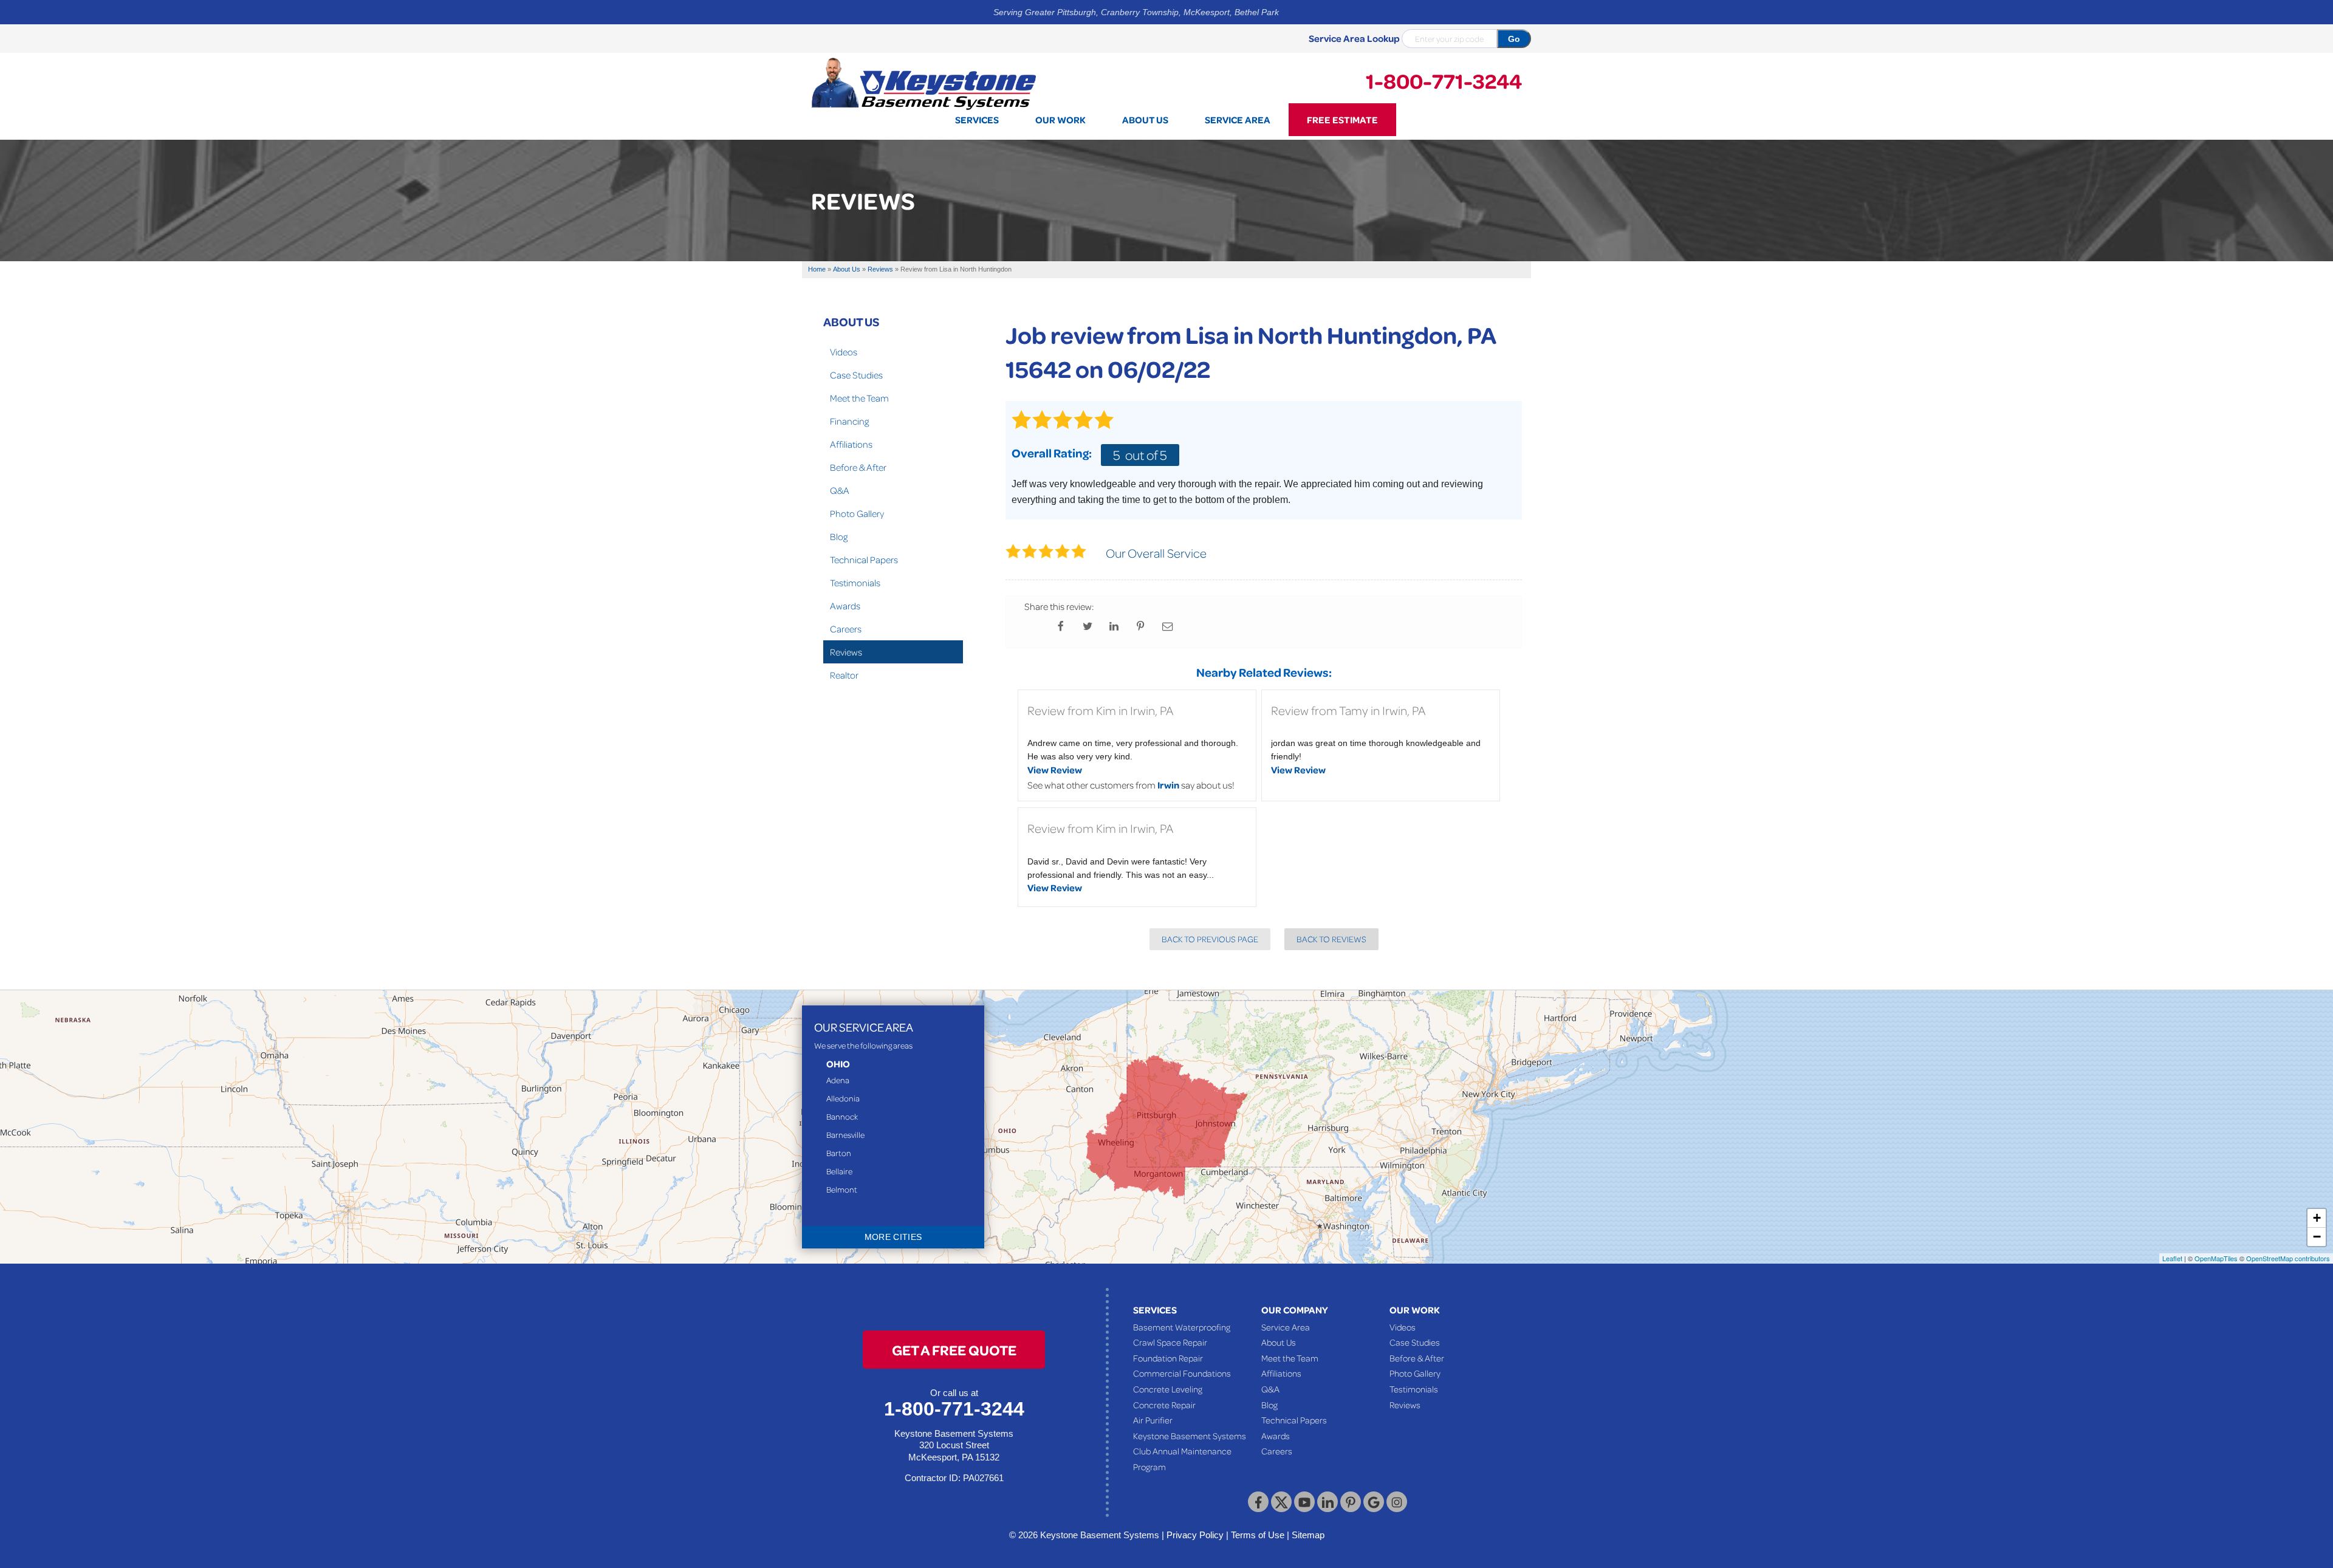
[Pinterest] (1351, 1502)
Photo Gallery (857, 513)
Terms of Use (1258, 1535)
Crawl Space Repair (1170, 1342)
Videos (844, 352)
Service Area (1286, 1327)
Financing (849, 421)
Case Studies (856, 375)
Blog (839, 536)
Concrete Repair (1164, 1405)
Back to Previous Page (1210, 939)
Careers (846, 629)
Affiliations (851, 444)
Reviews (846, 652)
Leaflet (2172, 1258)
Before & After (858, 467)
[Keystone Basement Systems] (923, 83)
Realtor (844, 675)
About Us (851, 321)
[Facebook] (1258, 1502)
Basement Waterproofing (1182, 1327)
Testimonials (855, 583)
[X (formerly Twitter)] (1281, 1502)
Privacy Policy (1195, 1535)
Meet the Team (859, 398)
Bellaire (839, 1171)
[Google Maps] (1374, 1502)
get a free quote (954, 1350)
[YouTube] (1304, 1502)
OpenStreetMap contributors (2288, 1258)
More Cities (893, 1237)
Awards (845, 606)
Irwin (1168, 785)
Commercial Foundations (1182, 1373)
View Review (1055, 770)
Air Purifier (1153, 1420)
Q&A (840, 490)
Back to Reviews (1331, 939)
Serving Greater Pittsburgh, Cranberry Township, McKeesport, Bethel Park (1136, 12)
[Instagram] (1397, 1502)
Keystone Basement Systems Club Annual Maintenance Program (1190, 1451)
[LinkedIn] (1328, 1502)
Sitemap (1308, 1535)
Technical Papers (864, 560)
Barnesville (845, 1135)
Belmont (842, 1189)
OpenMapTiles (2216, 1258)
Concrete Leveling (1168, 1389)
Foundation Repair (1168, 1358)
